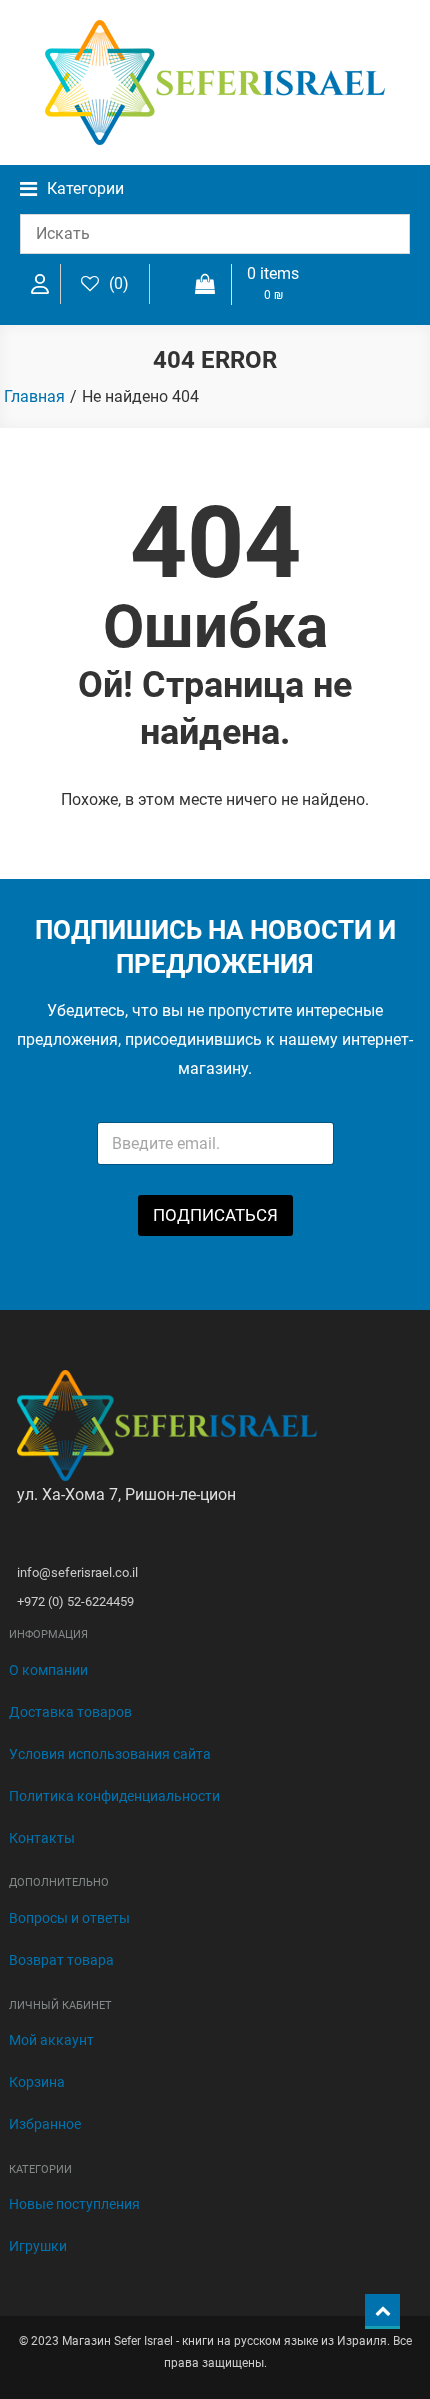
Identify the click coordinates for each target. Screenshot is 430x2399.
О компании (48, 1670)
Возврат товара (61, 1960)
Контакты (42, 1838)
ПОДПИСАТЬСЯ (215, 1215)
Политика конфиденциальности (114, 1796)
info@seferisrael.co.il (77, 1572)
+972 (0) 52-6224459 (75, 1601)
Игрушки (38, 2246)
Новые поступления (74, 2204)
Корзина (37, 2082)
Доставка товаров (70, 1712)
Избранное (45, 2124)
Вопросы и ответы (69, 1918)
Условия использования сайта (110, 1754)
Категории (85, 188)
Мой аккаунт (51, 2040)
